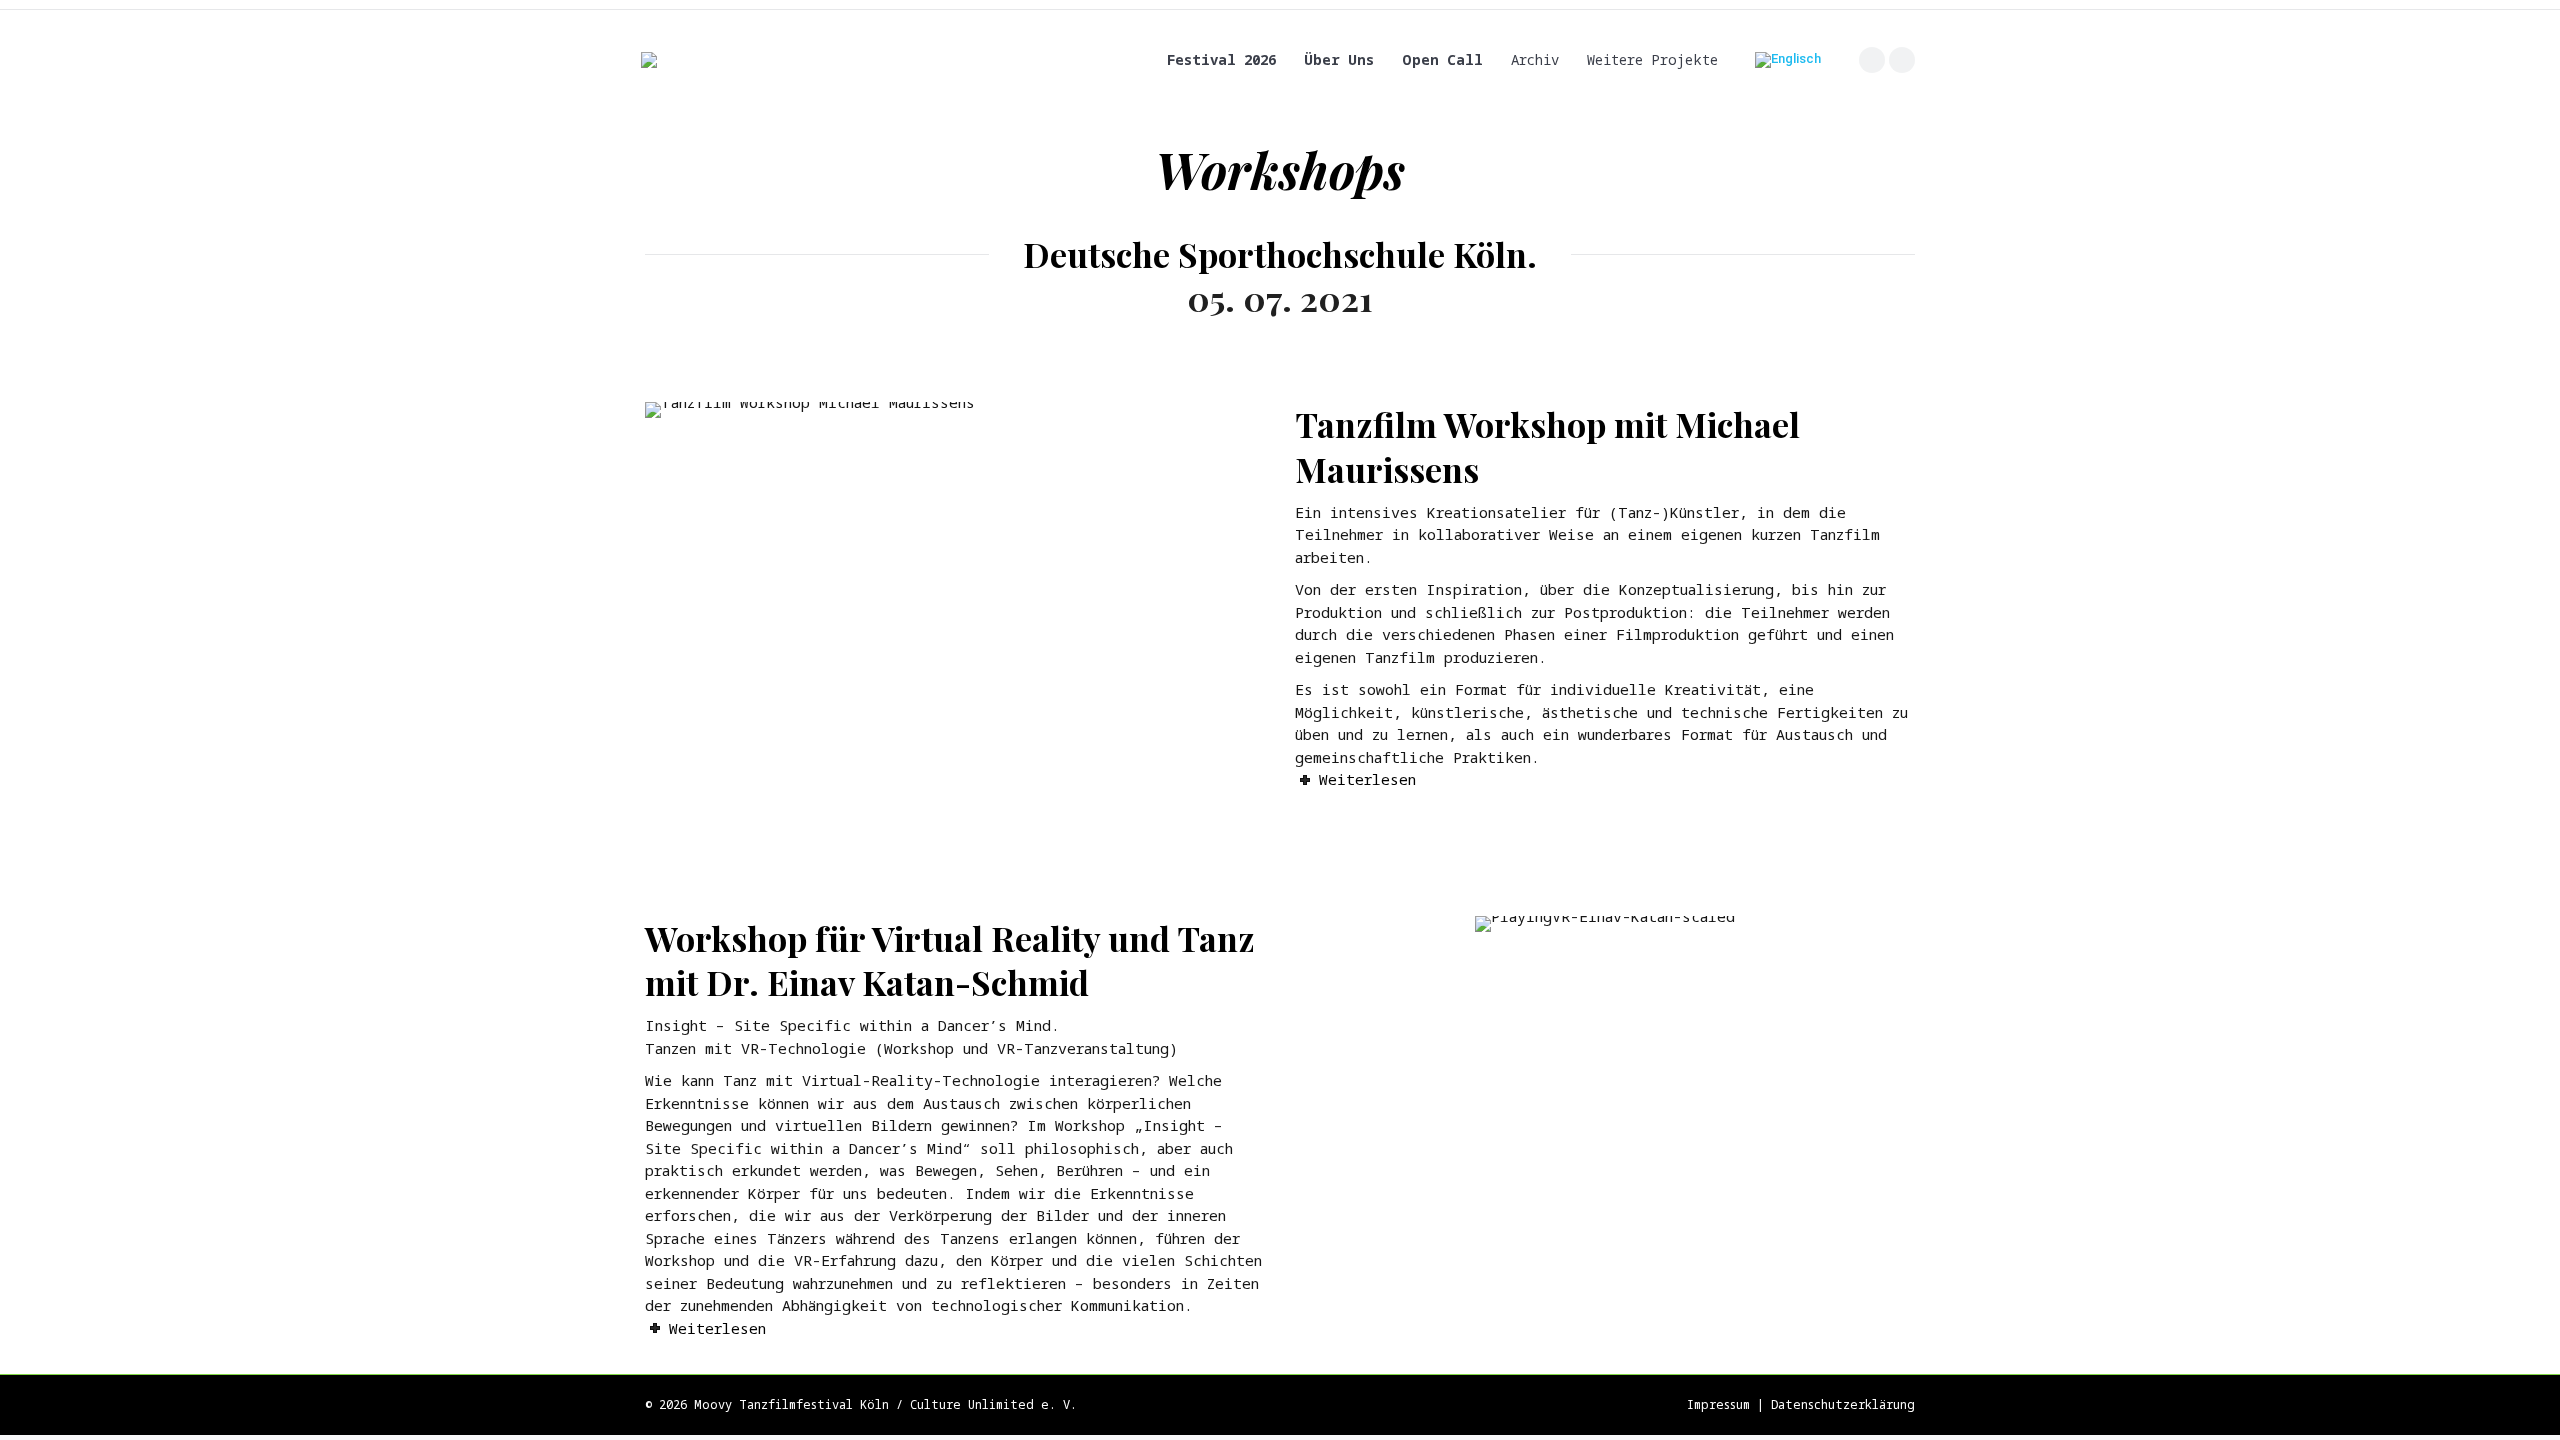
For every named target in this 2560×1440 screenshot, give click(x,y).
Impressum (1718, 1404)
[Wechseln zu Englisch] (1788, 60)
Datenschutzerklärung (1843, 1404)
